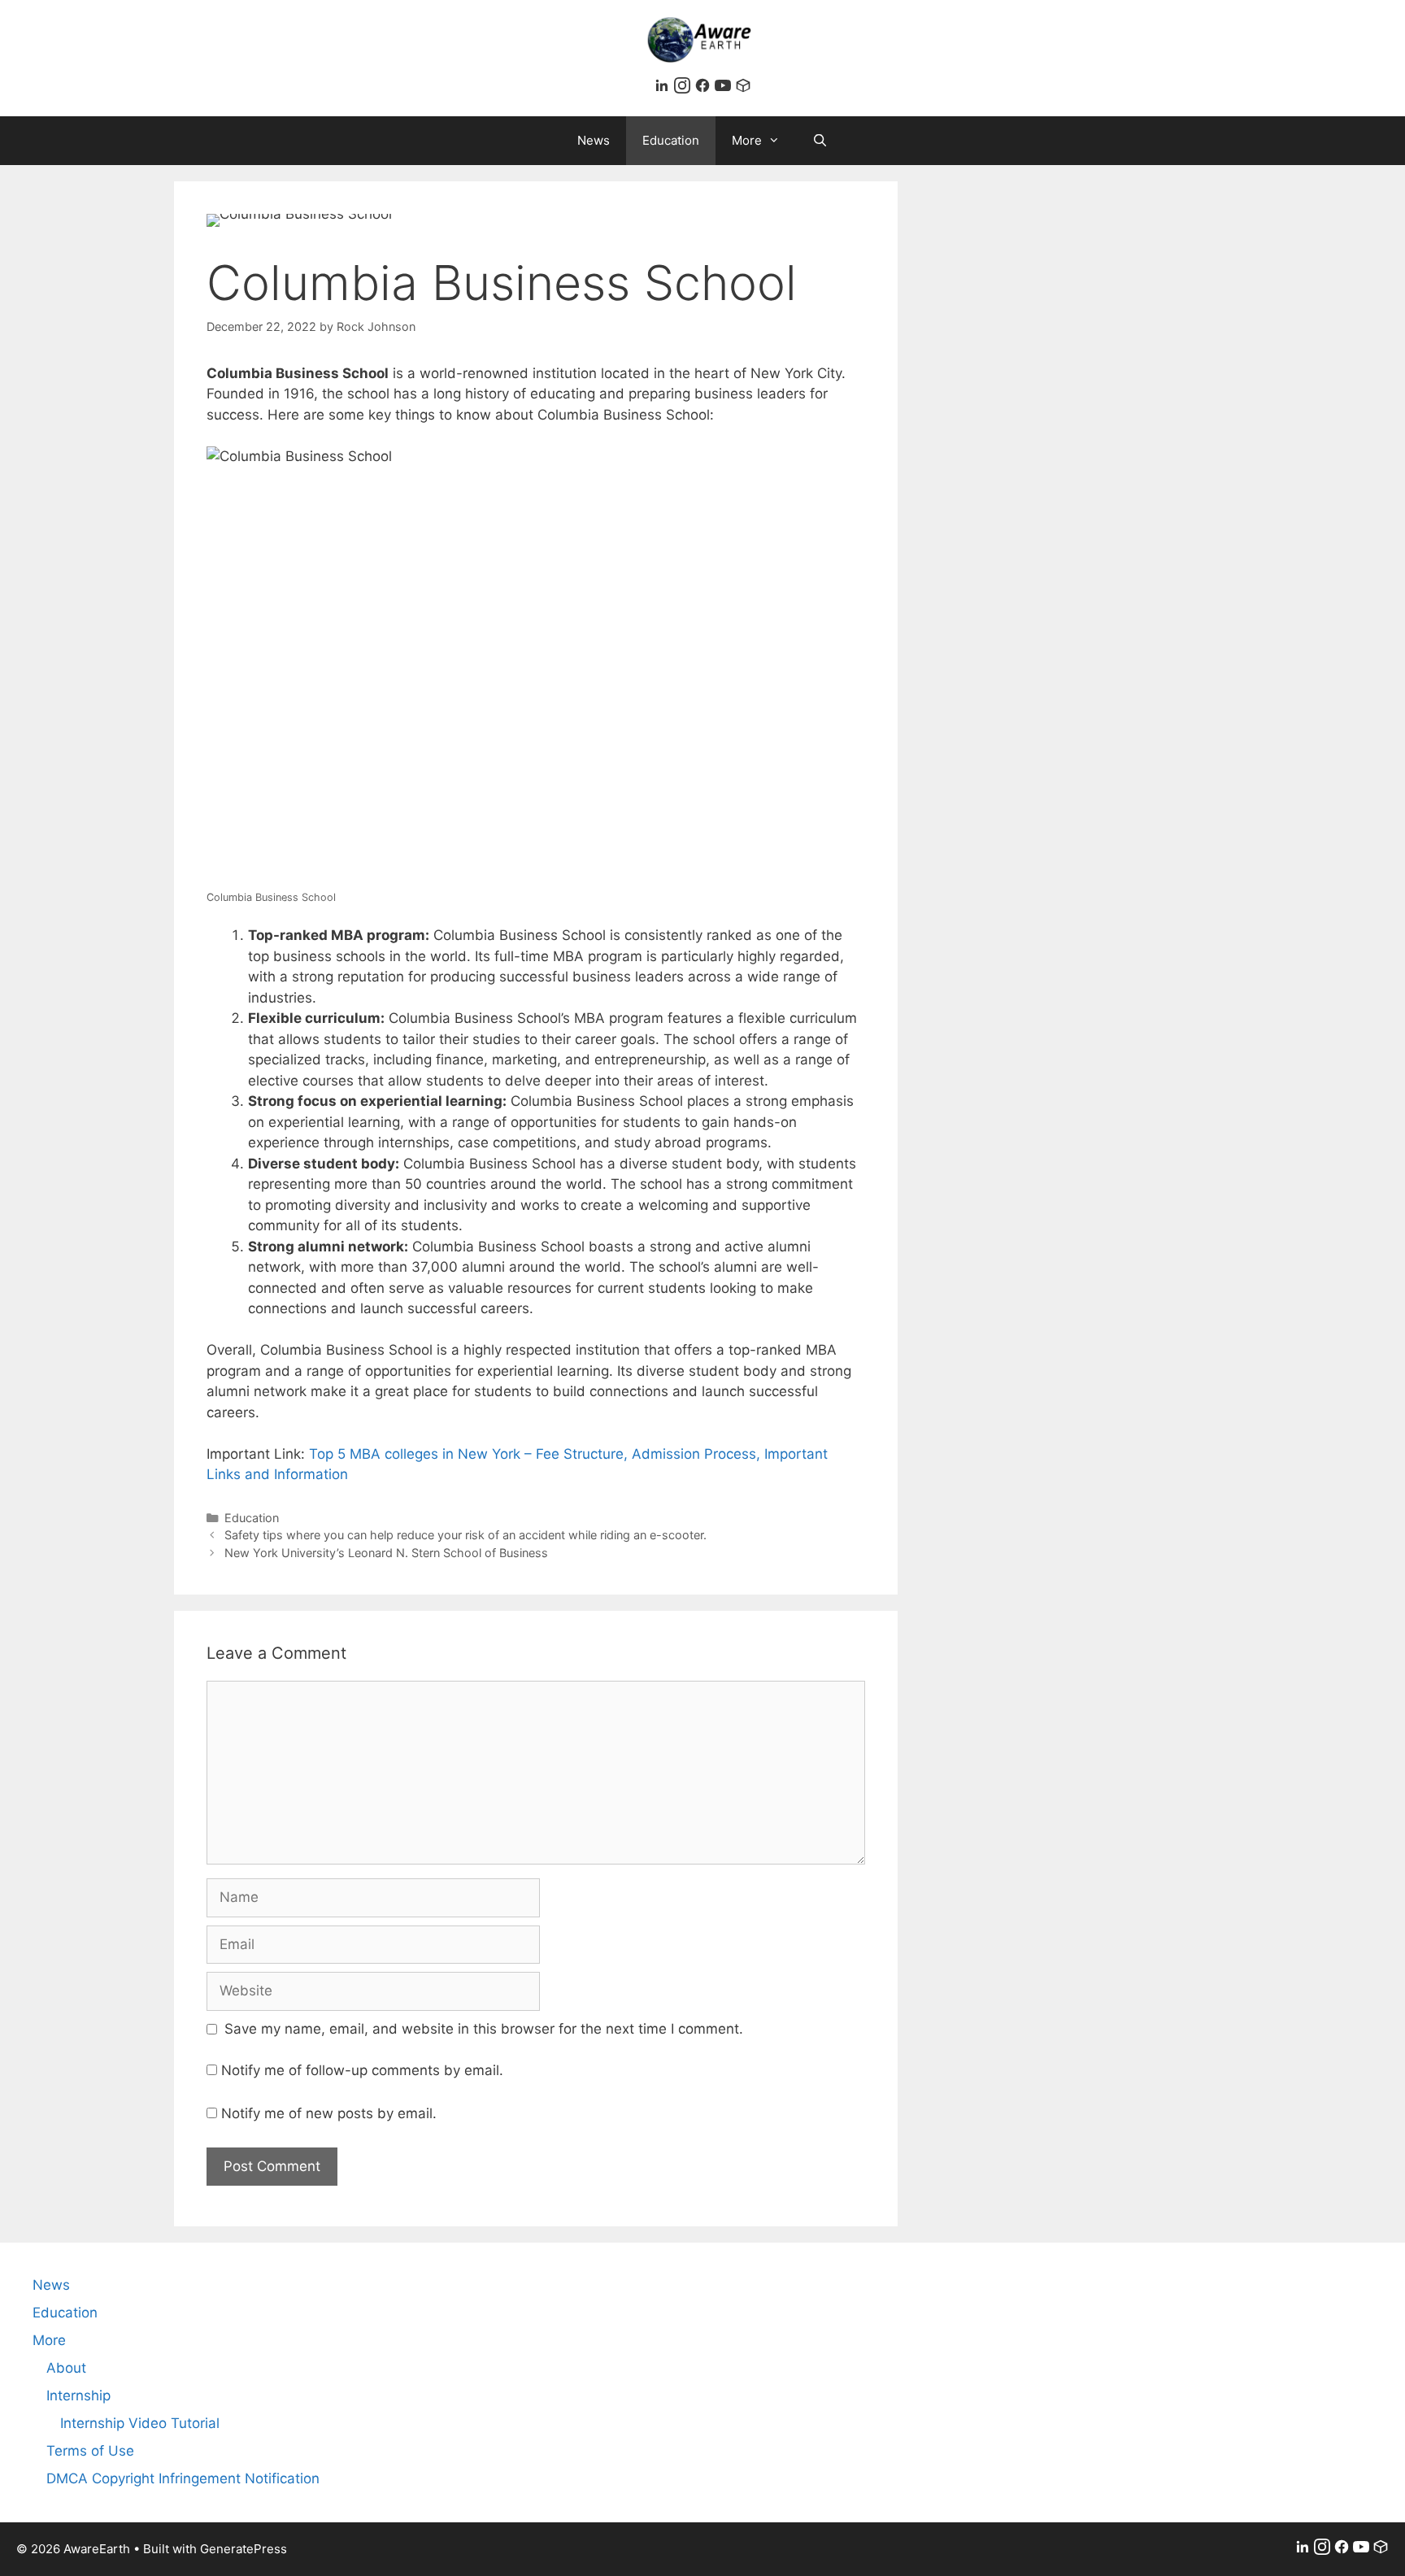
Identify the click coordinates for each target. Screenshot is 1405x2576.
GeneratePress (244, 2549)
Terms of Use (90, 2451)
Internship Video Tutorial (140, 2423)
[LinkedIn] (664, 89)
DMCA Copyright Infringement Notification (183, 2478)
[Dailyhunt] (743, 89)
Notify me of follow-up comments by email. (362, 2070)
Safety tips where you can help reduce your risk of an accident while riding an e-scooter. (465, 1535)
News (594, 140)
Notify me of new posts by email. (329, 2113)
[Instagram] (684, 89)
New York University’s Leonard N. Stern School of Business (386, 1553)
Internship (78, 2395)
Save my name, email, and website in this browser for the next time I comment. (484, 2029)
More (747, 140)
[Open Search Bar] (820, 141)
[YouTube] (725, 89)
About (66, 2368)
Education (671, 140)
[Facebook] (705, 89)
